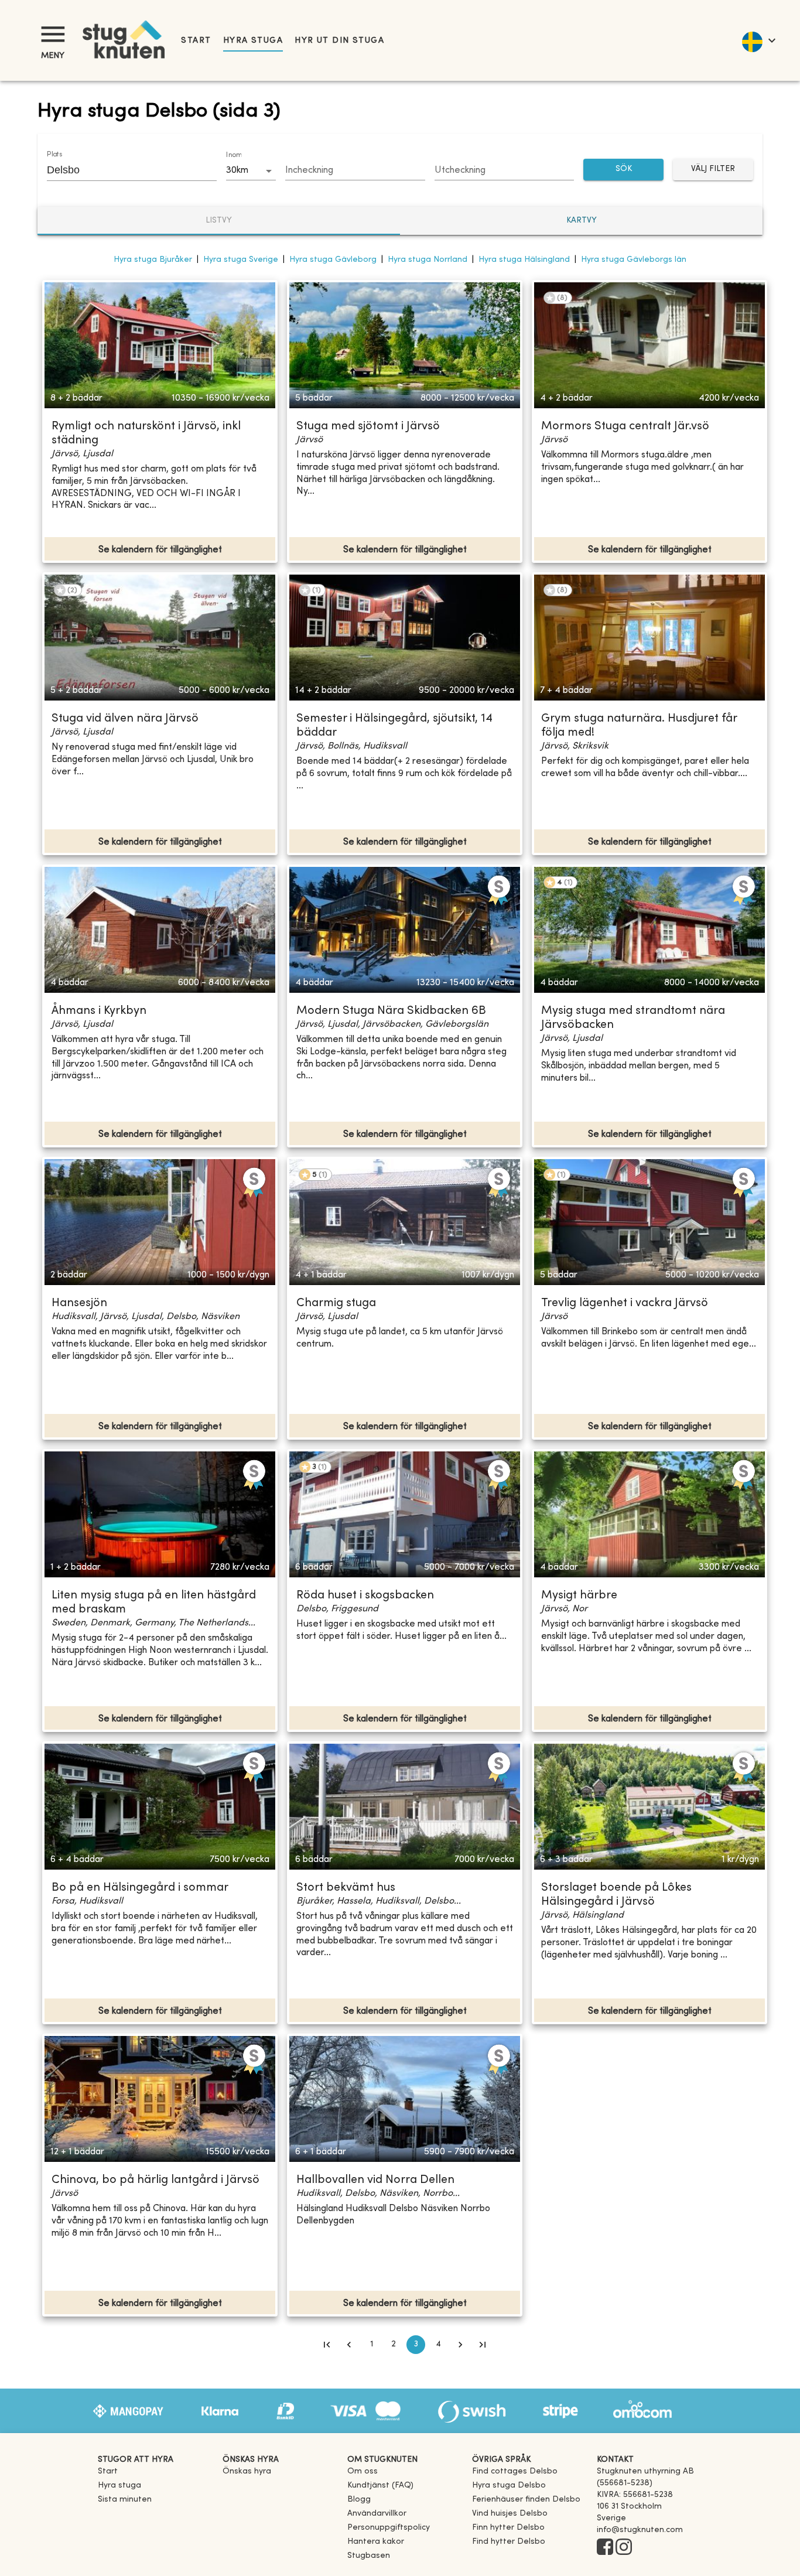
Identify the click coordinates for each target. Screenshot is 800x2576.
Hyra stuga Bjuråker (153, 260)
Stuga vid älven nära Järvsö (125, 719)
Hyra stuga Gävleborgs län (634, 260)
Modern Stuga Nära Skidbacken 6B (391, 1011)
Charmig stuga (336, 1304)
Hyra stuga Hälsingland (524, 260)
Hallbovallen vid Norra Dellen (375, 2180)
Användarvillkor (377, 2514)
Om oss (363, 2471)
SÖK (624, 169)
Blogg (359, 2500)
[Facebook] (605, 2548)
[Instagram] (624, 2548)
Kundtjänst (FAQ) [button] (380, 2486)
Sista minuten (125, 2500)
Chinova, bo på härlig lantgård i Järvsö (155, 2180)
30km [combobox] (237, 170)
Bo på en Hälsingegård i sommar (140, 1888)
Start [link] (196, 41)
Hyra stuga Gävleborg (333, 260)
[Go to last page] (483, 2345)
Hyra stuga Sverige (241, 260)
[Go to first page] (327, 2345)
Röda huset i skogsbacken (365, 1596)
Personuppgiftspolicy (389, 2528)
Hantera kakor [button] (376, 2542)
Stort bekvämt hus (346, 1888)
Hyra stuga (253, 41)
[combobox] (123, 170)
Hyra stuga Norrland (428, 260)
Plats (54, 155)
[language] (758, 40)
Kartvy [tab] (582, 221)
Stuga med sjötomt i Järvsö (368, 427)
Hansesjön (79, 1304)
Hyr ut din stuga (339, 41)
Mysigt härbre (579, 1596)
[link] (515, 2471)
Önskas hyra (247, 2471)
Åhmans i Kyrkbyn (99, 1011)
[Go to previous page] (349, 2345)
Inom (234, 155)
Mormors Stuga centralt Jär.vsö (625, 427)
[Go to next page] (460, 2345)
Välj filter (713, 169)
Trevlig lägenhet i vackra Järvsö (625, 1304)
